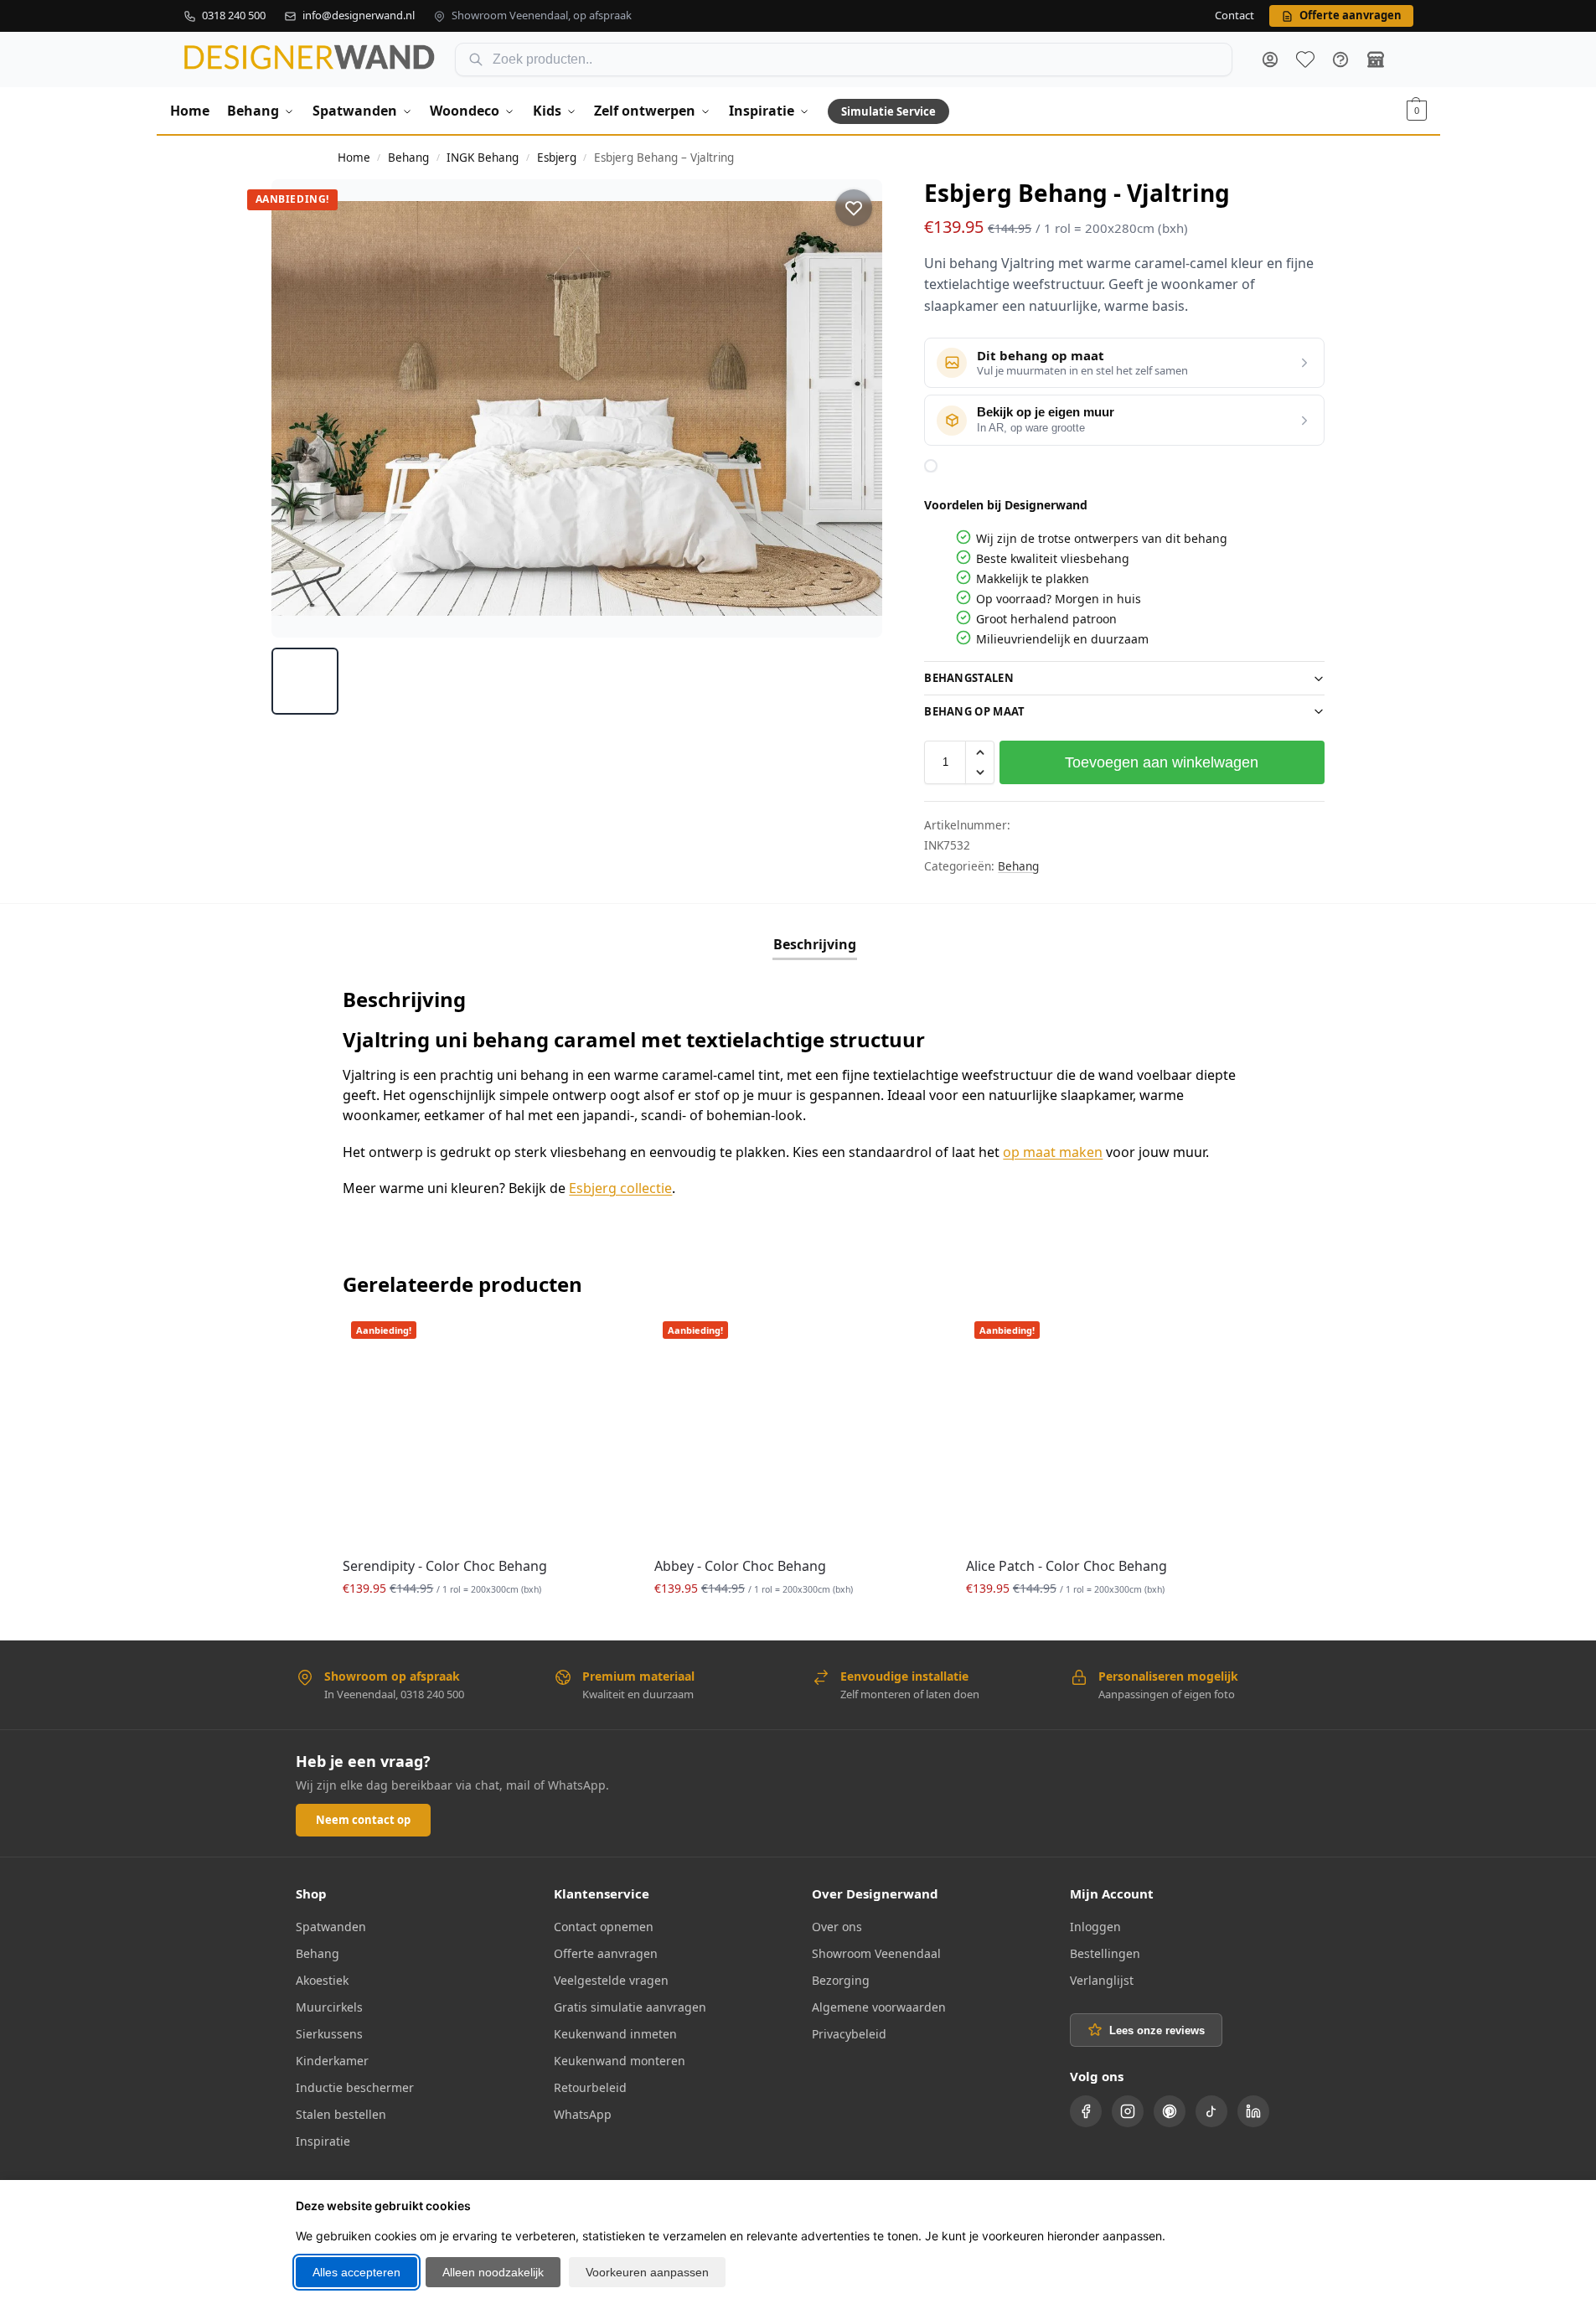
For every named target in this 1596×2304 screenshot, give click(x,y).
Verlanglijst (1102, 1980)
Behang (408, 158)
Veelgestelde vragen (611, 1980)
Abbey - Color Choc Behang (740, 1566)
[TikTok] (1211, 2111)
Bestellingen (1105, 1953)
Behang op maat (974, 711)
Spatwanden (331, 1927)
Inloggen (1095, 1927)
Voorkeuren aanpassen (647, 2272)
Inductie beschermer (355, 2087)
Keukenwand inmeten (615, 2034)
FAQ (1340, 59)
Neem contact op (363, 1820)
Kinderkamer (332, 2061)
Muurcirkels (329, 2007)
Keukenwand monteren (620, 2061)
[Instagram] (1128, 2111)
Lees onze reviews (1157, 2030)
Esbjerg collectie (620, 1188)
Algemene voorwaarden (879, 2007)
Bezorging (841, 1980)
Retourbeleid (590, 2087)
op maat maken (1053, 1152)
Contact (1234, 16)
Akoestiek (322, 1980)
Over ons (837, 1927)
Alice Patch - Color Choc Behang (1067, 1566)
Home (354, 158)
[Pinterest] (1170, 2111)
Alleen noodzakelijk (493, 2272)
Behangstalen (969, 678)
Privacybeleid (849, 2034)
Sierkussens (329, 2034)
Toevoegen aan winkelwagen (1162, 762)
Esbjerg (557, 158)
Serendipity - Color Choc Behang (445, 1566)
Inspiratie (323, 2141)
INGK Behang (483, 158)
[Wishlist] (604, 1338)
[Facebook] (1086, 2111)
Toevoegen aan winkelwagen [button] (486, 1623)
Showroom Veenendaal (876, 1953)
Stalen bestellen (341, 2114)
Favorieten (1305, 59)
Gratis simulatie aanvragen (630, 2007)
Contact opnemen (604, 1927)
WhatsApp (583, 2114)
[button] (1417, 111)
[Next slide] (855, 408)
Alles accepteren (356, 2272)
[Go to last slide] (300, 408)
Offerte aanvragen (606, 1953)
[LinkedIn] (1253, 2111)
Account (1270, 59)
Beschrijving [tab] (815, 944)
